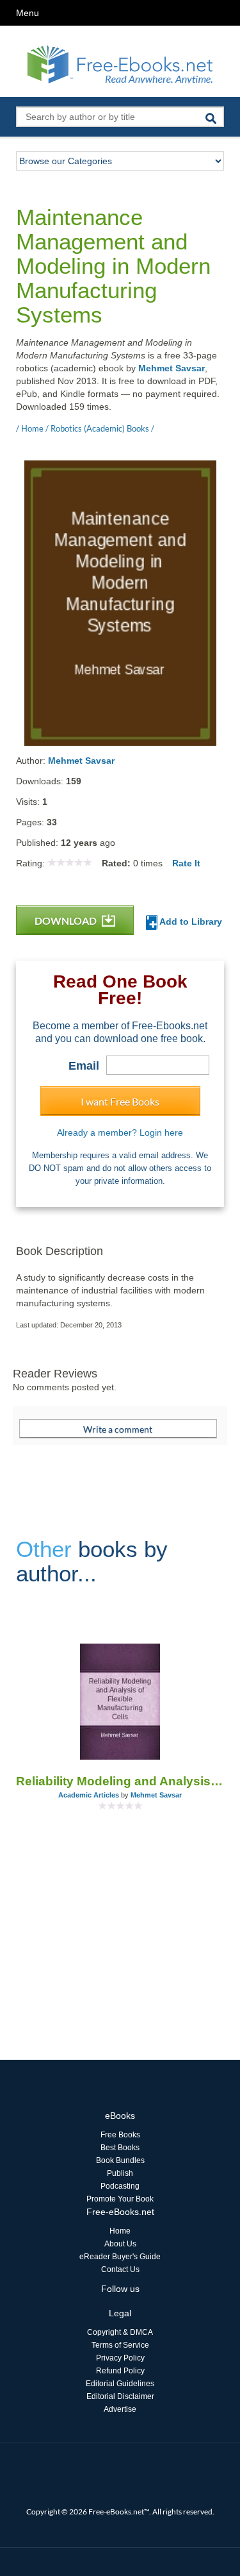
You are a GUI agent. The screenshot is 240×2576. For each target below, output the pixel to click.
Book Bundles (120, 2160)
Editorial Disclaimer (120, 2396)
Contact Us (120, 2269)
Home (120, 2231)
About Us (120, 2244)
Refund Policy (120, 2371)
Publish (120, 2173)
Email (84, 1066)
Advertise (120, 2409)
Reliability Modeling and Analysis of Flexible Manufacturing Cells (120, 1781)
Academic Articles (89, 1795)
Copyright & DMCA (120, 2332)
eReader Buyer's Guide (120, 2257)
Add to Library (190, 922)
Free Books (120, 2135)
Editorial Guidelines (120, 2384)
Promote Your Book (120, 2199)
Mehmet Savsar (172, 368)
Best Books (120, 2148)
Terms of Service (120, 2345)
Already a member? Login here (120, 1132)
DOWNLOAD (67, 921)
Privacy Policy (120, 2358)
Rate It (186, 863)
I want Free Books (120, 1101)
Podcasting (120, 2186)
